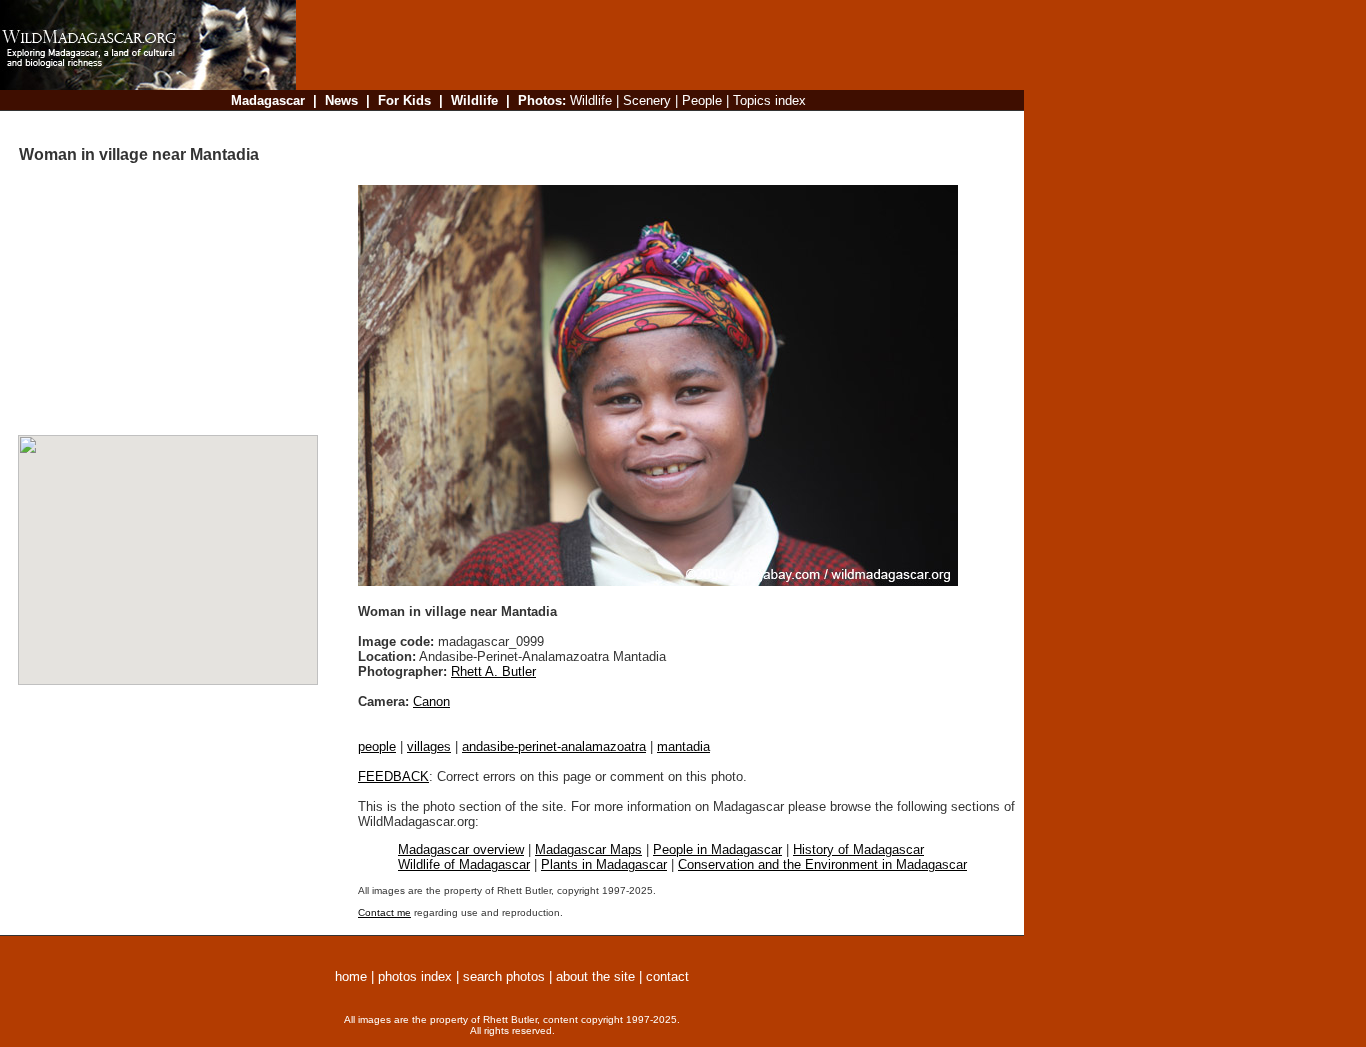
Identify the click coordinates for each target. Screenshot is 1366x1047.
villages (429, 746)
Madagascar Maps (588, 849)
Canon (431, 701)
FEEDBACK (393, 776)
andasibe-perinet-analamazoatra (554, 746)
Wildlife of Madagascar (464, 864)
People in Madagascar (717, 849)
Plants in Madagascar (604, 864)
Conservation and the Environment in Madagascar (822, 864)
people (377, 746)
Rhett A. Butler (493, 671)
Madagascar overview (461, 849)
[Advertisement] (654, 124)
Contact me (384, 912)
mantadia (683, 746)
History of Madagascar (858, 849)
